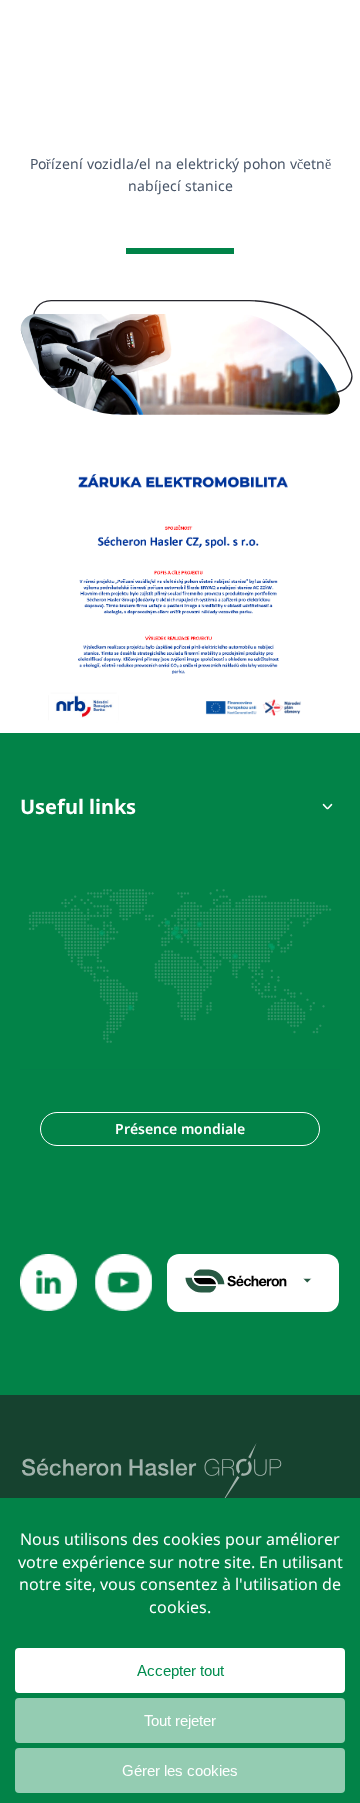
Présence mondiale (180, 1128)
